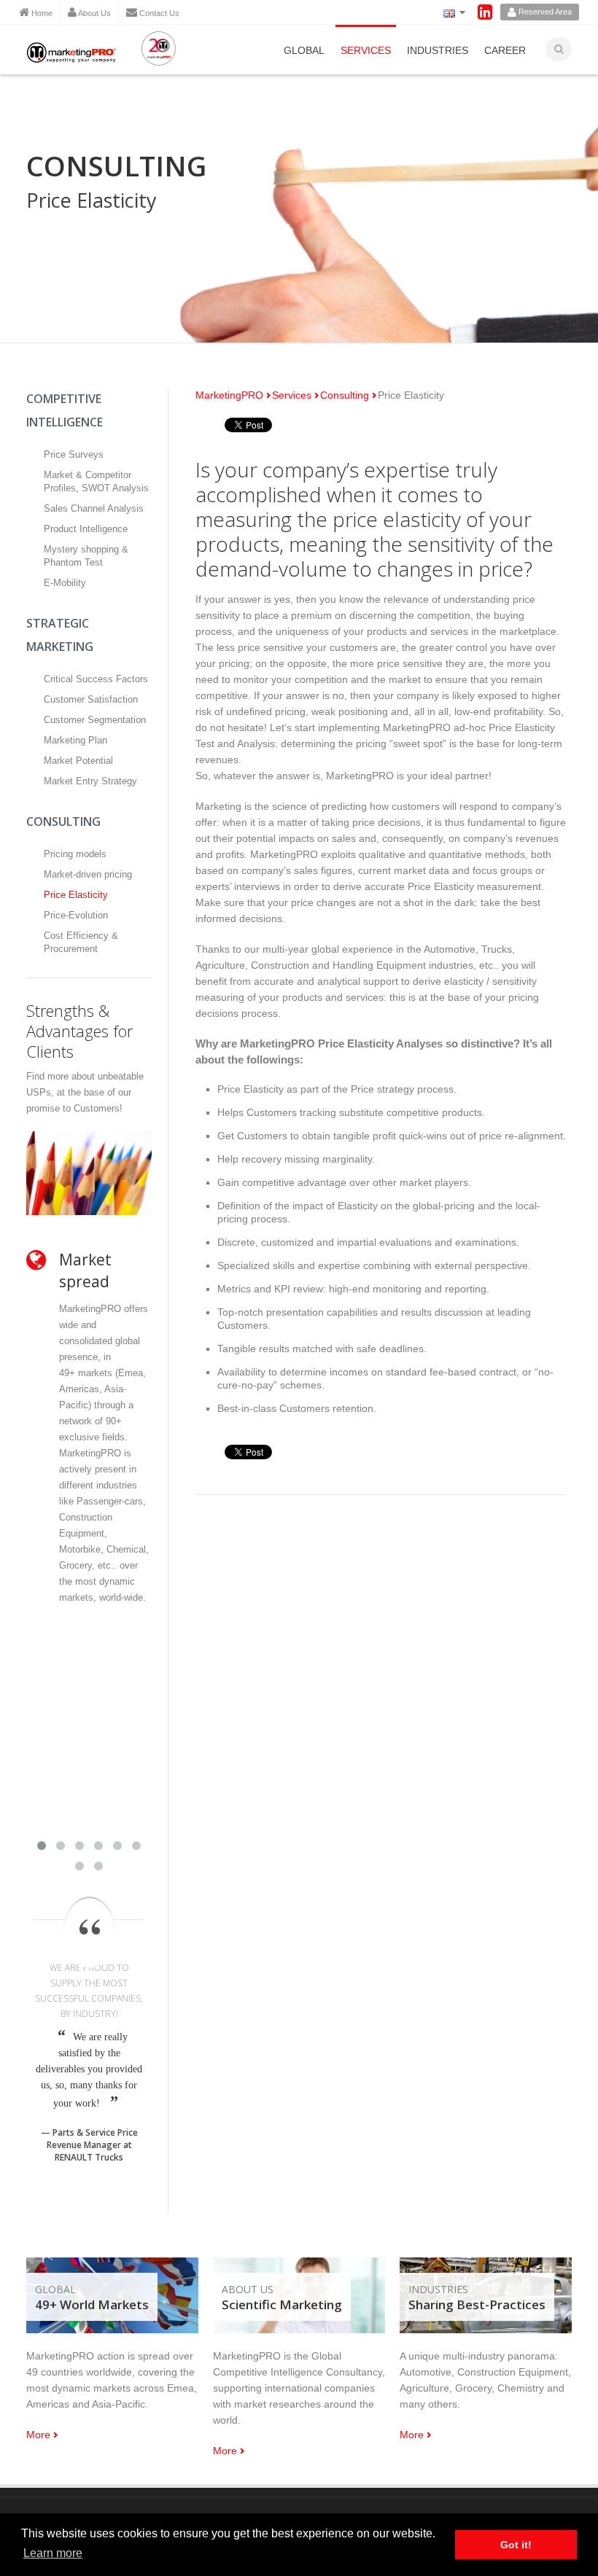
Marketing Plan (75, 740)
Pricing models (75, 854)
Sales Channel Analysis (94, 508)
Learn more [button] (53, 2553)
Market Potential (78, 761)
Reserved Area (544, 12)
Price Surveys (74, 454)
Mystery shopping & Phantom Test (86, 556)
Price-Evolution (76, 915)
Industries (438, 50)
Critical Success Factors (96, 679)
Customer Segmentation (95, 720)
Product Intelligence (86, 529)
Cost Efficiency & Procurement (81, 942)
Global (304, 50)
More (38, 2435)
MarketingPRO (229, 395)
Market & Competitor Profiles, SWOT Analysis (96, 481)
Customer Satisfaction (91, 699)
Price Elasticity (76, 895)
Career (505, 50)
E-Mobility (65, 583)
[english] (451, 12)
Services (366, 50)
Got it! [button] (516, 2545)
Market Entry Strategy (90, 781)
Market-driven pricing (88, 874)
